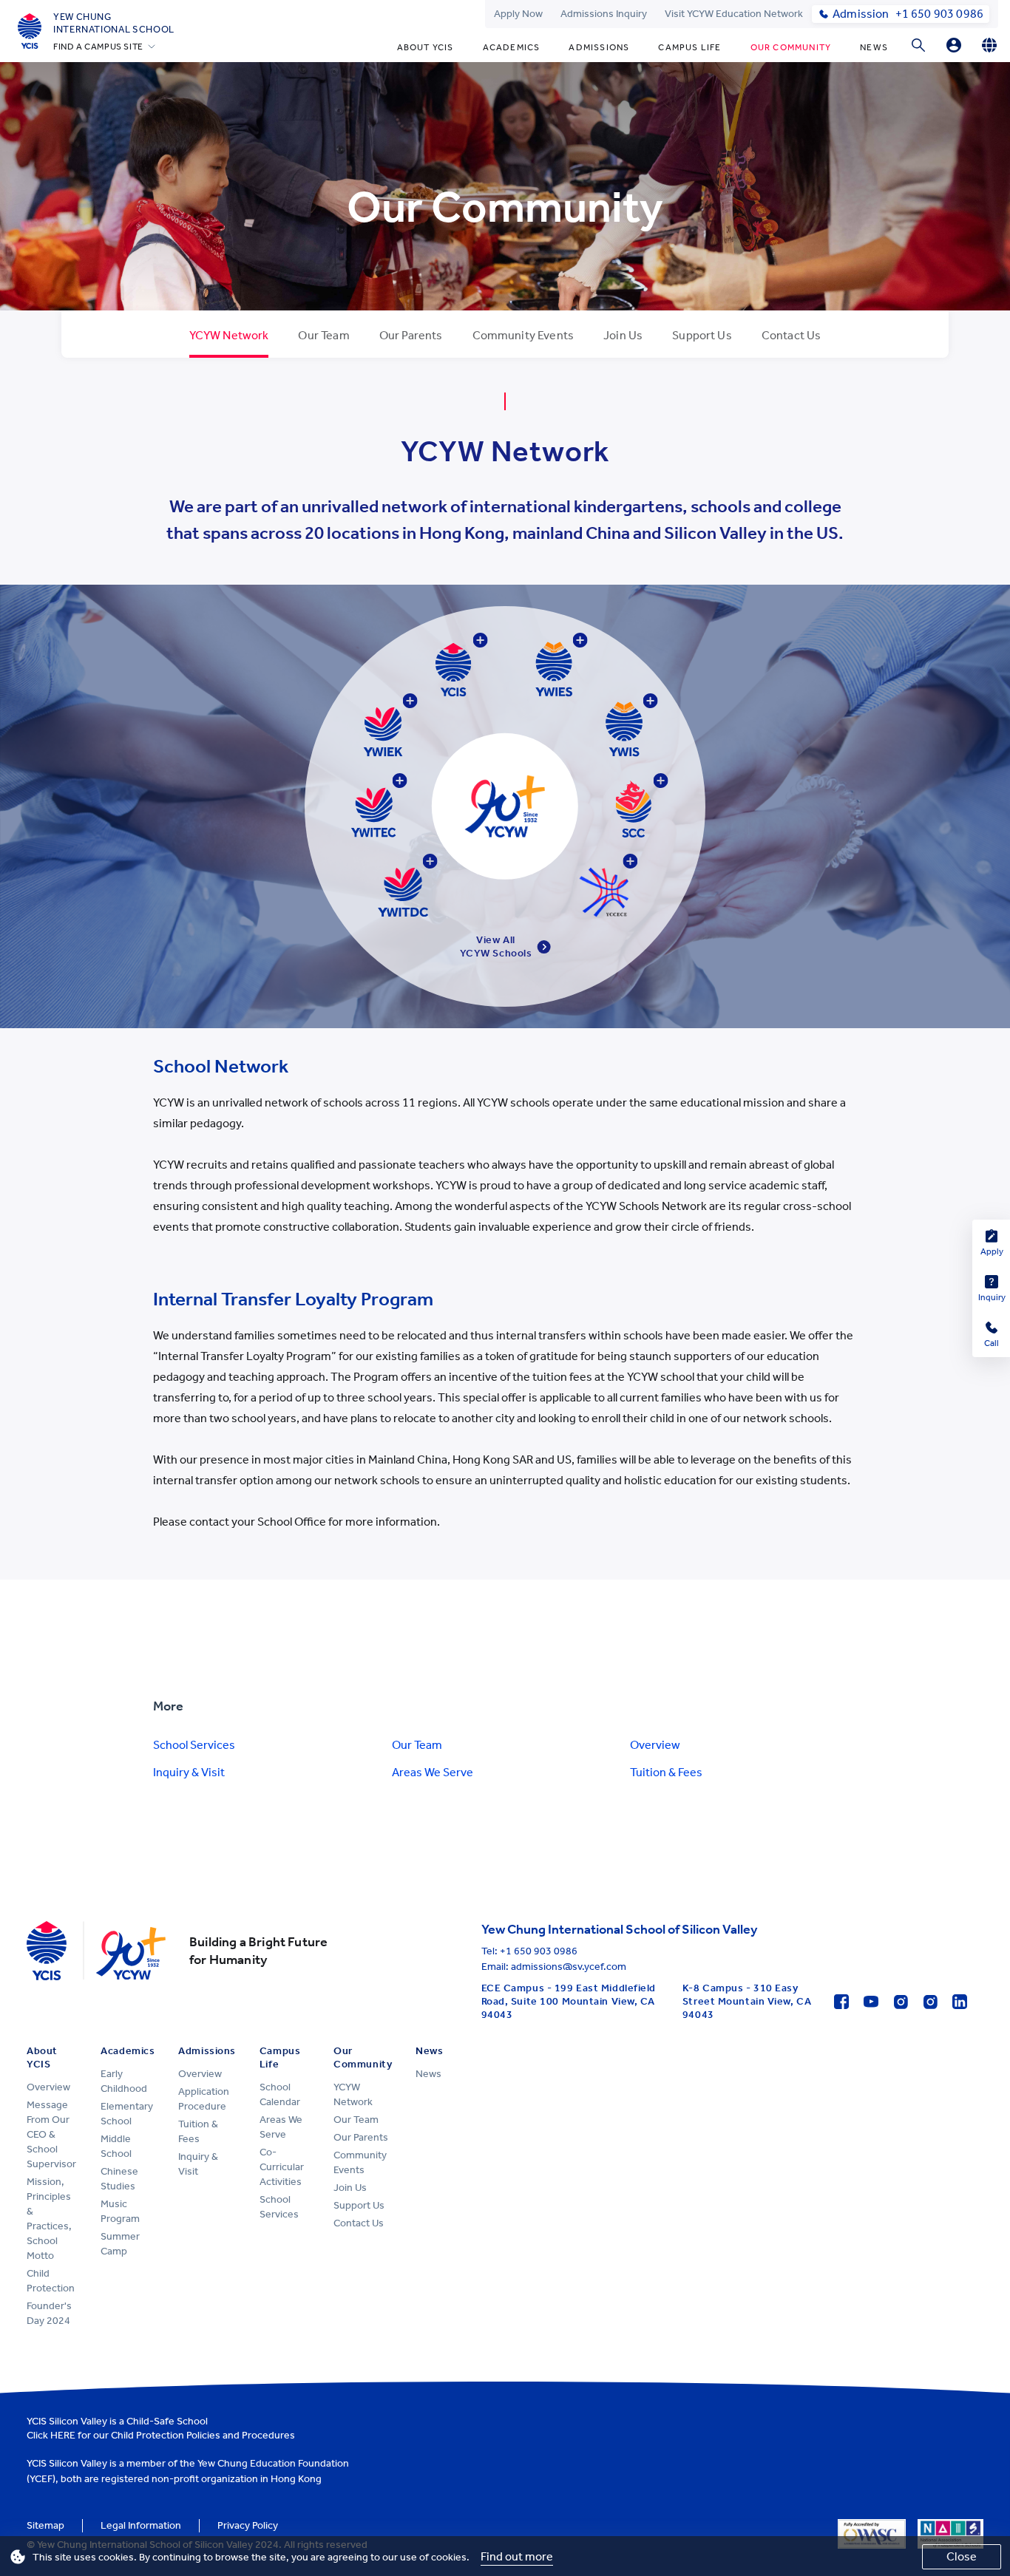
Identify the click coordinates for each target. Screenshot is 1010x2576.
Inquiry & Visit (189, 1772)
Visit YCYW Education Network (734, 14)
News (874, 47)
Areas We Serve (433, 1772)
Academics (512, 47)
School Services (194, 1745)
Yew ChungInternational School (114, 23)
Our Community (791, 47)
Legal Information (141, 2525)
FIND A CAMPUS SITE (98, 47)
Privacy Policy (248, 2525)
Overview (655, 1745)
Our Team (417, 1745)
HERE (63, 2435)
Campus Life (689, 47)
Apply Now (518, 14)
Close (962, 2556)
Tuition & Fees (666, 1772)
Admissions (599, 47)
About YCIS (426, 47)
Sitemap (45, 2525)
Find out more (517, 2556)
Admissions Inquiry (604, 14)
